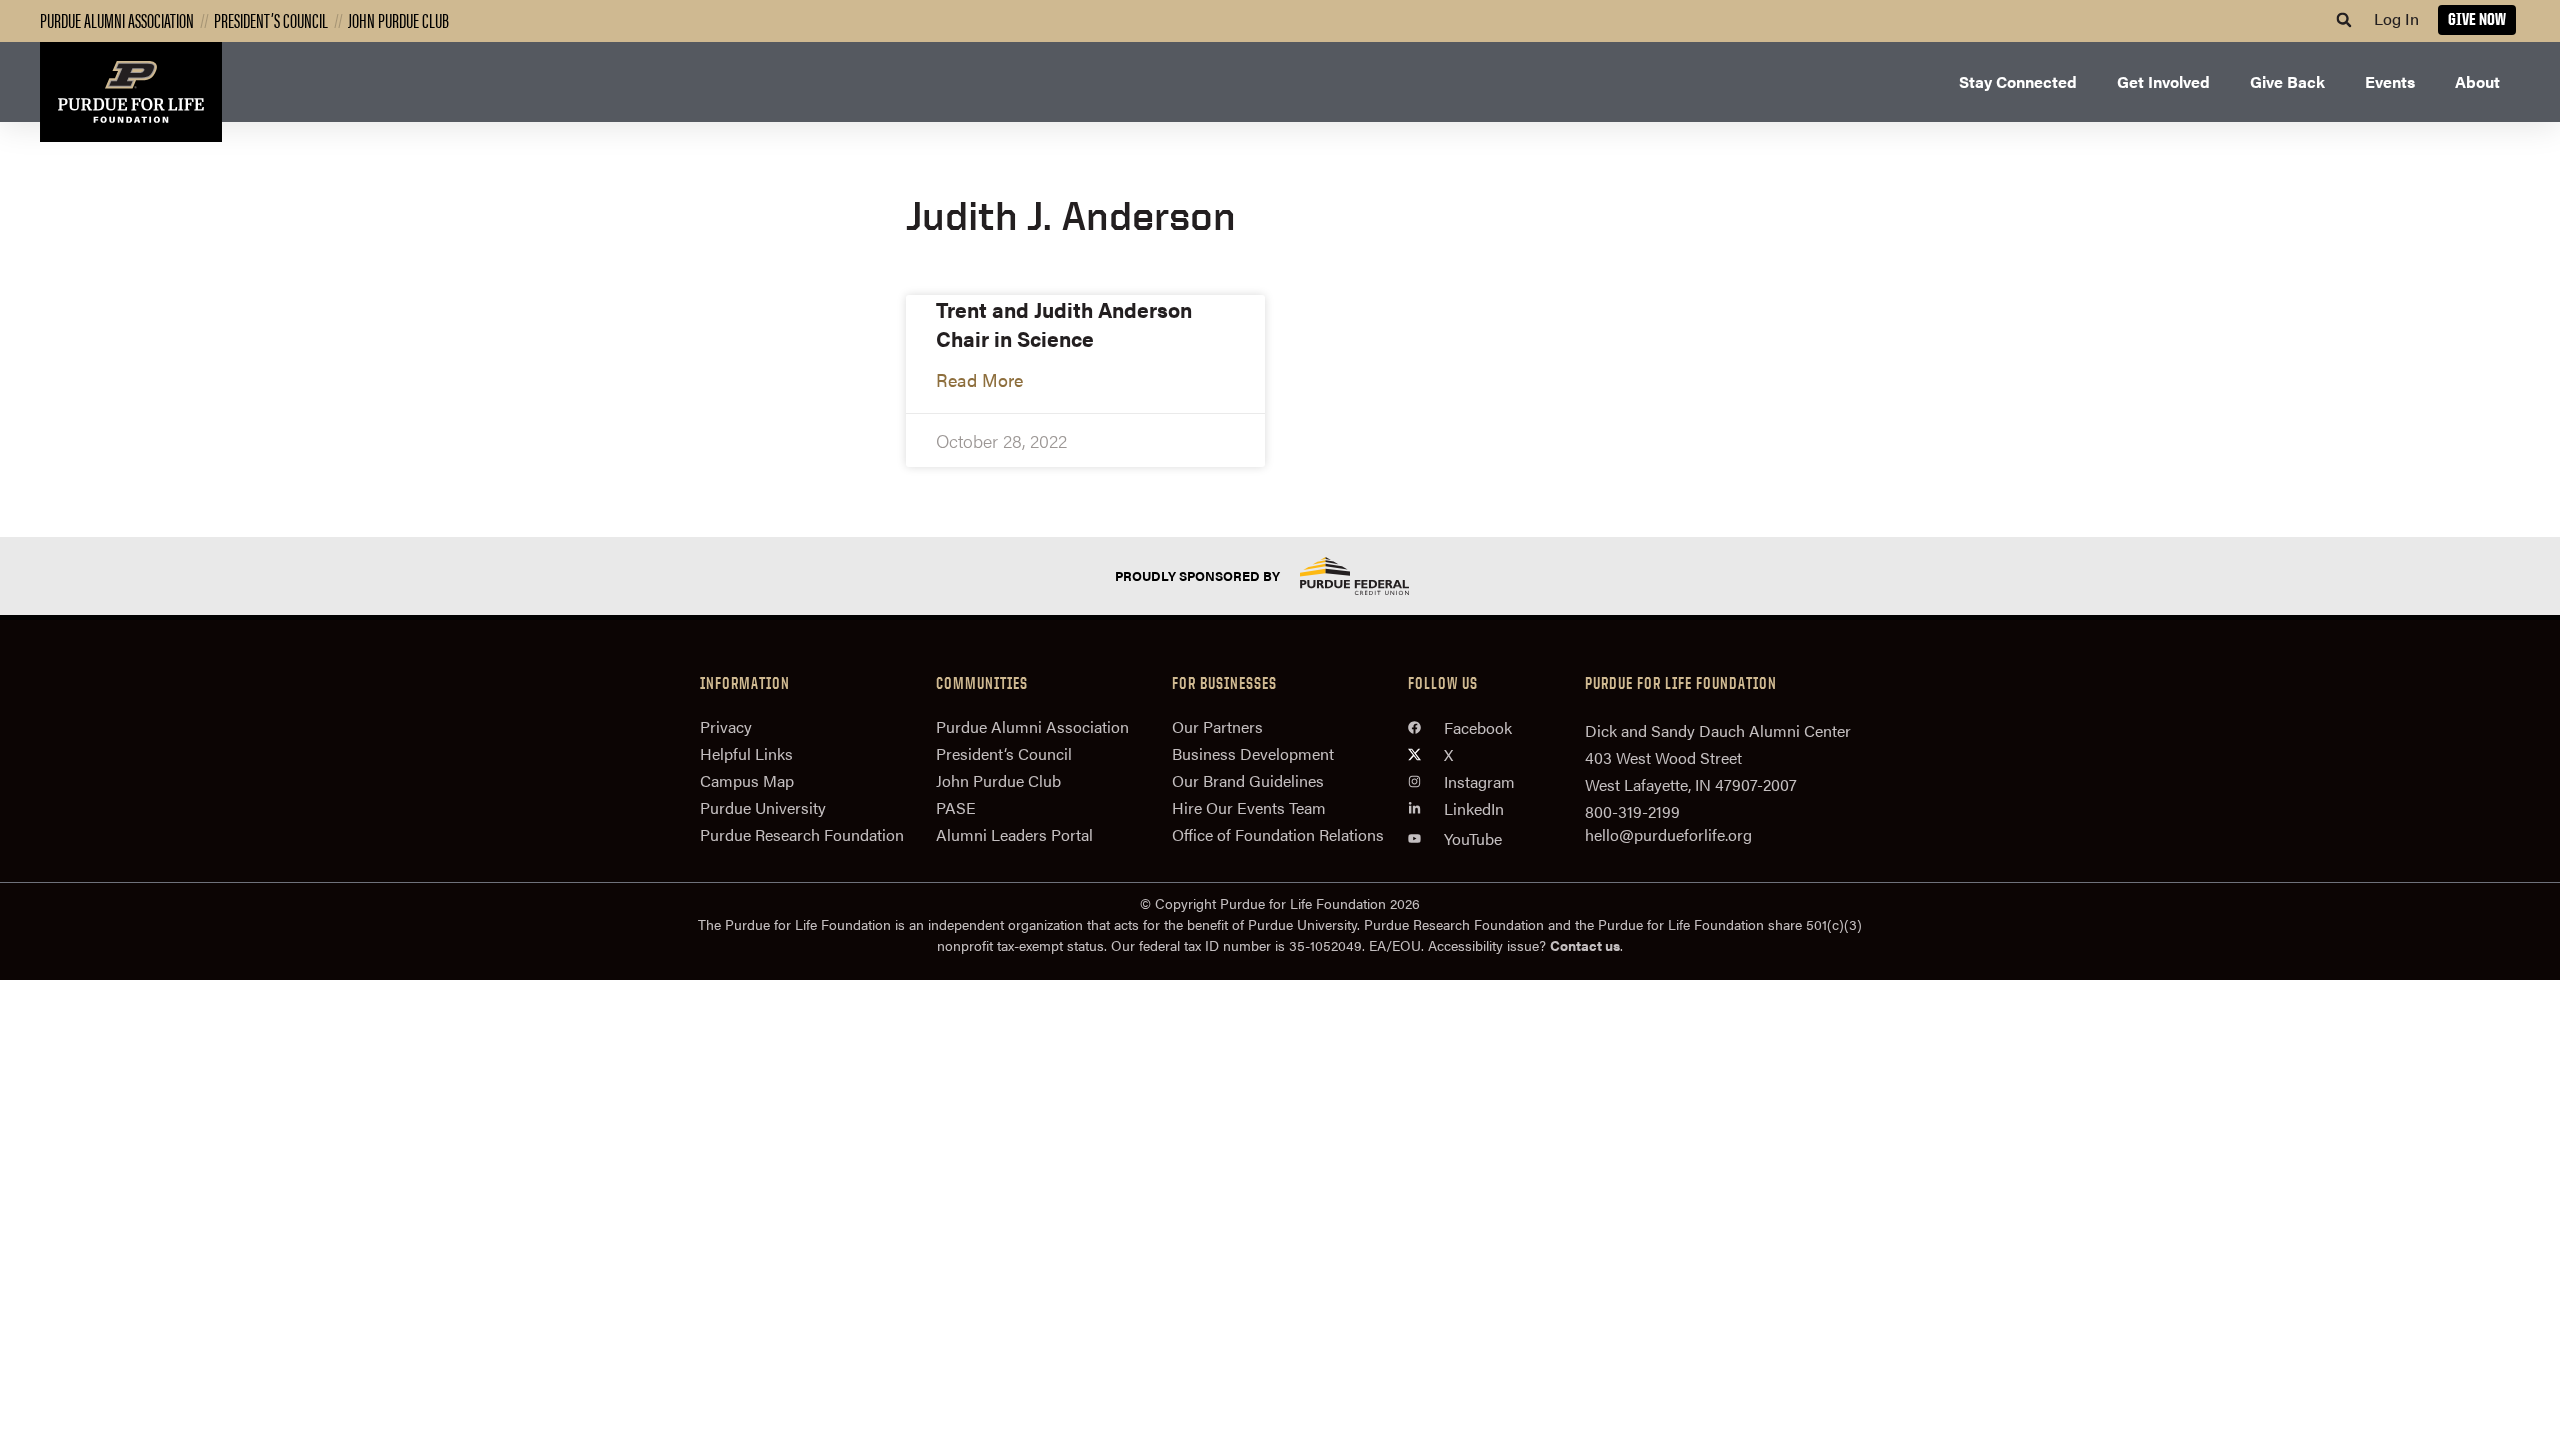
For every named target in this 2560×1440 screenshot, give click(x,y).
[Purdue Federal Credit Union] (1372, 575)
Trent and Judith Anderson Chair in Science (1064, 323)
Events (2390, 81)
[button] (2344, 20)
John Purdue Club (398, 19)
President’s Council (271, 19)
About (2477, 81)
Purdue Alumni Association (117, 19)
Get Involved (2163, 81)
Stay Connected (2018, 81)
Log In (2396, 18)
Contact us (1585, 945)
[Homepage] (131, 92)
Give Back (2287, 81)
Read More (979, 379)
